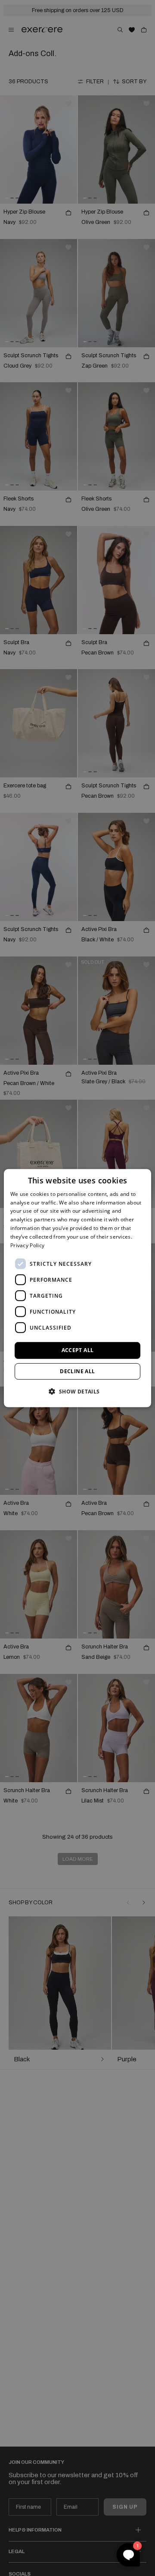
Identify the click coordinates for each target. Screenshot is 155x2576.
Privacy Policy (27, 1245)
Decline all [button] (77, 1371)
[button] (77, 1391)
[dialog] (77, 1288)
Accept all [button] (78, 1350)
